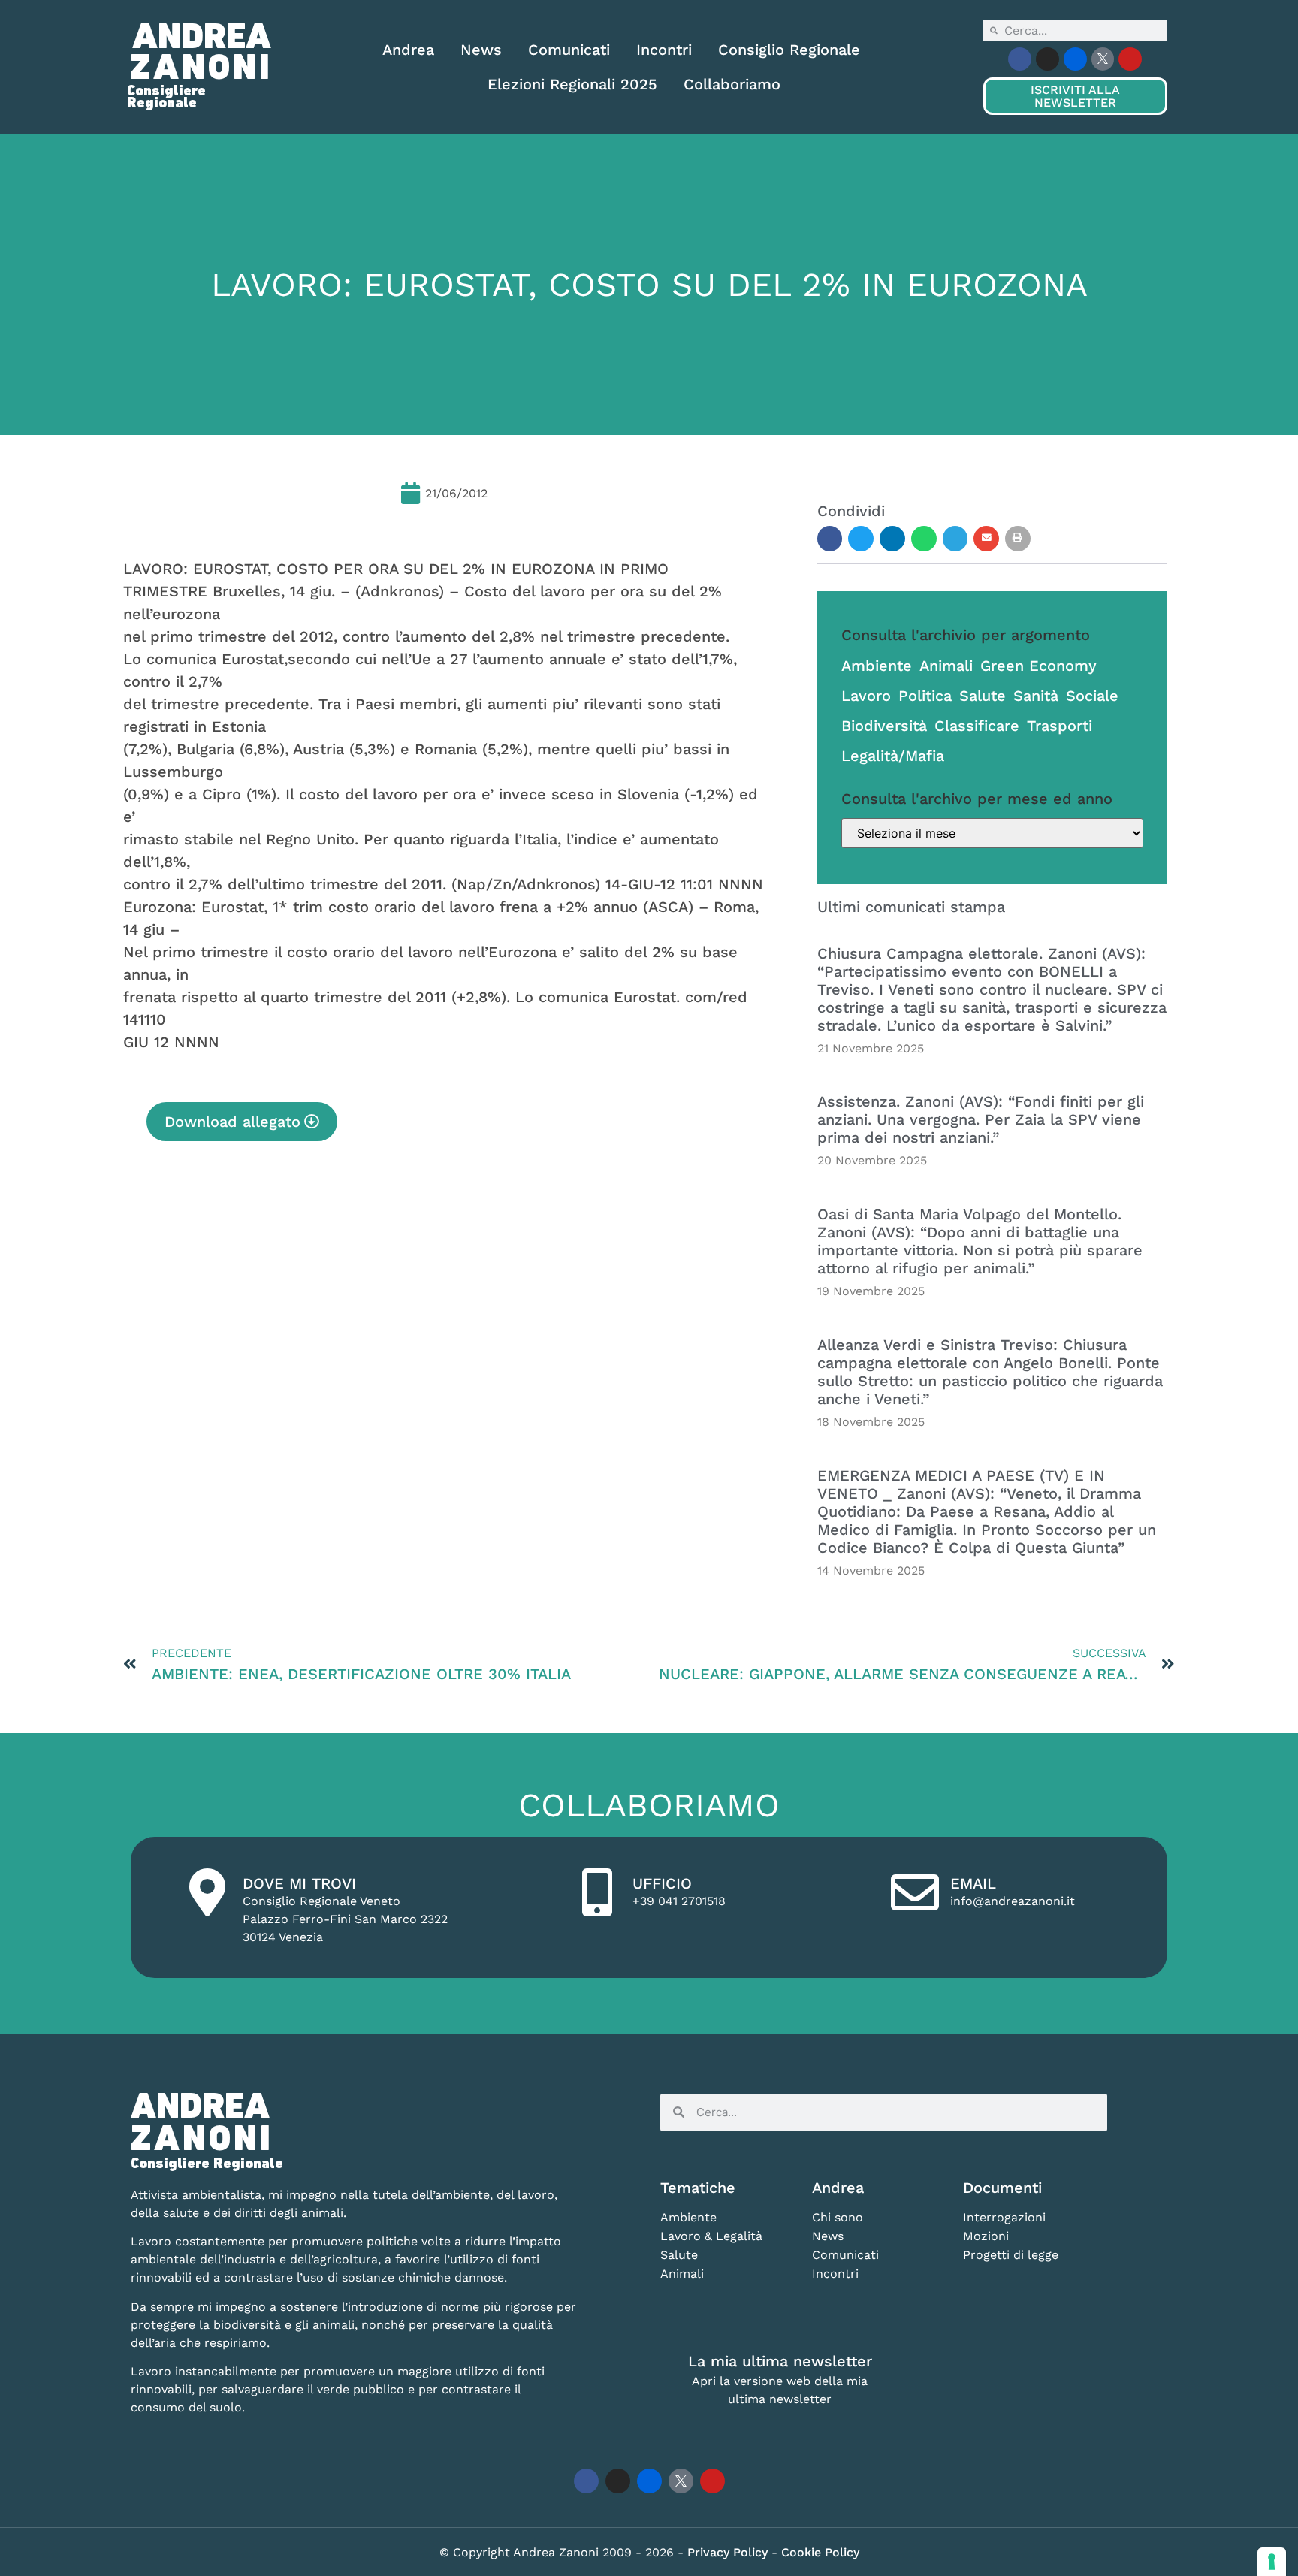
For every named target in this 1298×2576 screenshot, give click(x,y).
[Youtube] (1130, 59)
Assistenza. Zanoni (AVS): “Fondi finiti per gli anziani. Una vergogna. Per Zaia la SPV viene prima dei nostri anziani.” (981, 1119)
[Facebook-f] (1020, 59)
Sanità (1036, 696)
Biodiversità (884, 726)
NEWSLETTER (1075, 96)
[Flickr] (1075, 59)
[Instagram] (1047, 59)
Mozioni (986, 2236)
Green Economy (1038, 666)
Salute (983, 696)
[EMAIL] (915, 1892)
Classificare (977, 726)
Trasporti (1060, 726)
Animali (946, 666)
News (481, 50)
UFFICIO (662, 1883)
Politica (925, 696)
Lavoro (866, 696)
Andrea (408, 50)
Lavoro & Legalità (711, 2236)
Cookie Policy (820, 2552)
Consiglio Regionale (789, 50)
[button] (830, 539)
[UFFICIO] (597, 1892)
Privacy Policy (729, 2552)
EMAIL (973, 1883)
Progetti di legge (1011, 2255)
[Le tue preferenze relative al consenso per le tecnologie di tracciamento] (1272, 2562)
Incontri (664, 50)
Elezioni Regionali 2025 (572, 84)
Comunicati (569, 50)
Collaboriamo (732, 84)
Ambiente (877, 666)
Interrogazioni (1004, 2217)
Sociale (1092, 696)
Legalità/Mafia (893, 756)
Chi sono (838, 2217)
